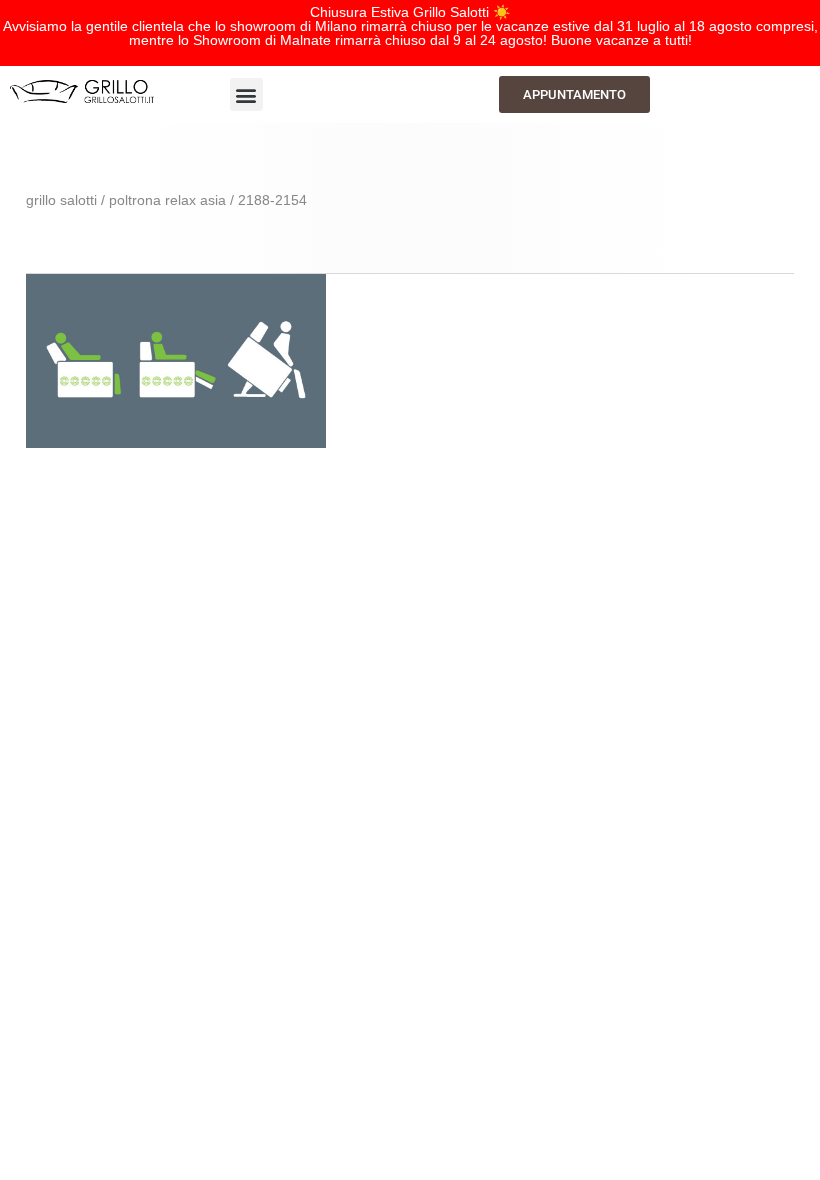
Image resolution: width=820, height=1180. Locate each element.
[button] (246, 94)
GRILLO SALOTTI (61, 200)
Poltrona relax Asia (167, 200)
